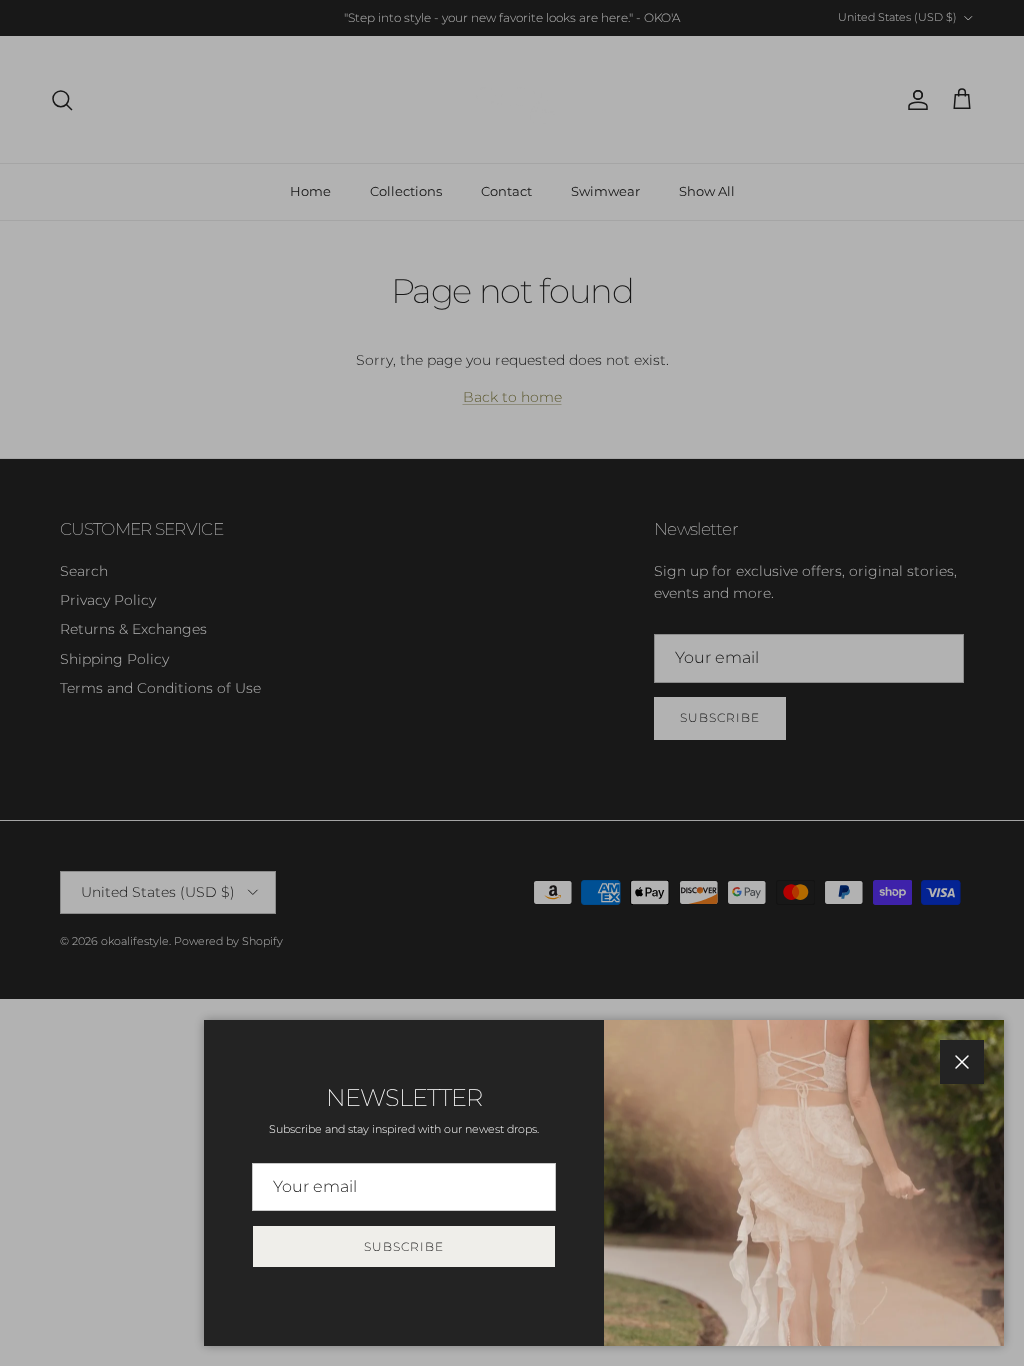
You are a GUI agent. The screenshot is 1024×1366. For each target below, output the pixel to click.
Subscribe (404, 1246)
